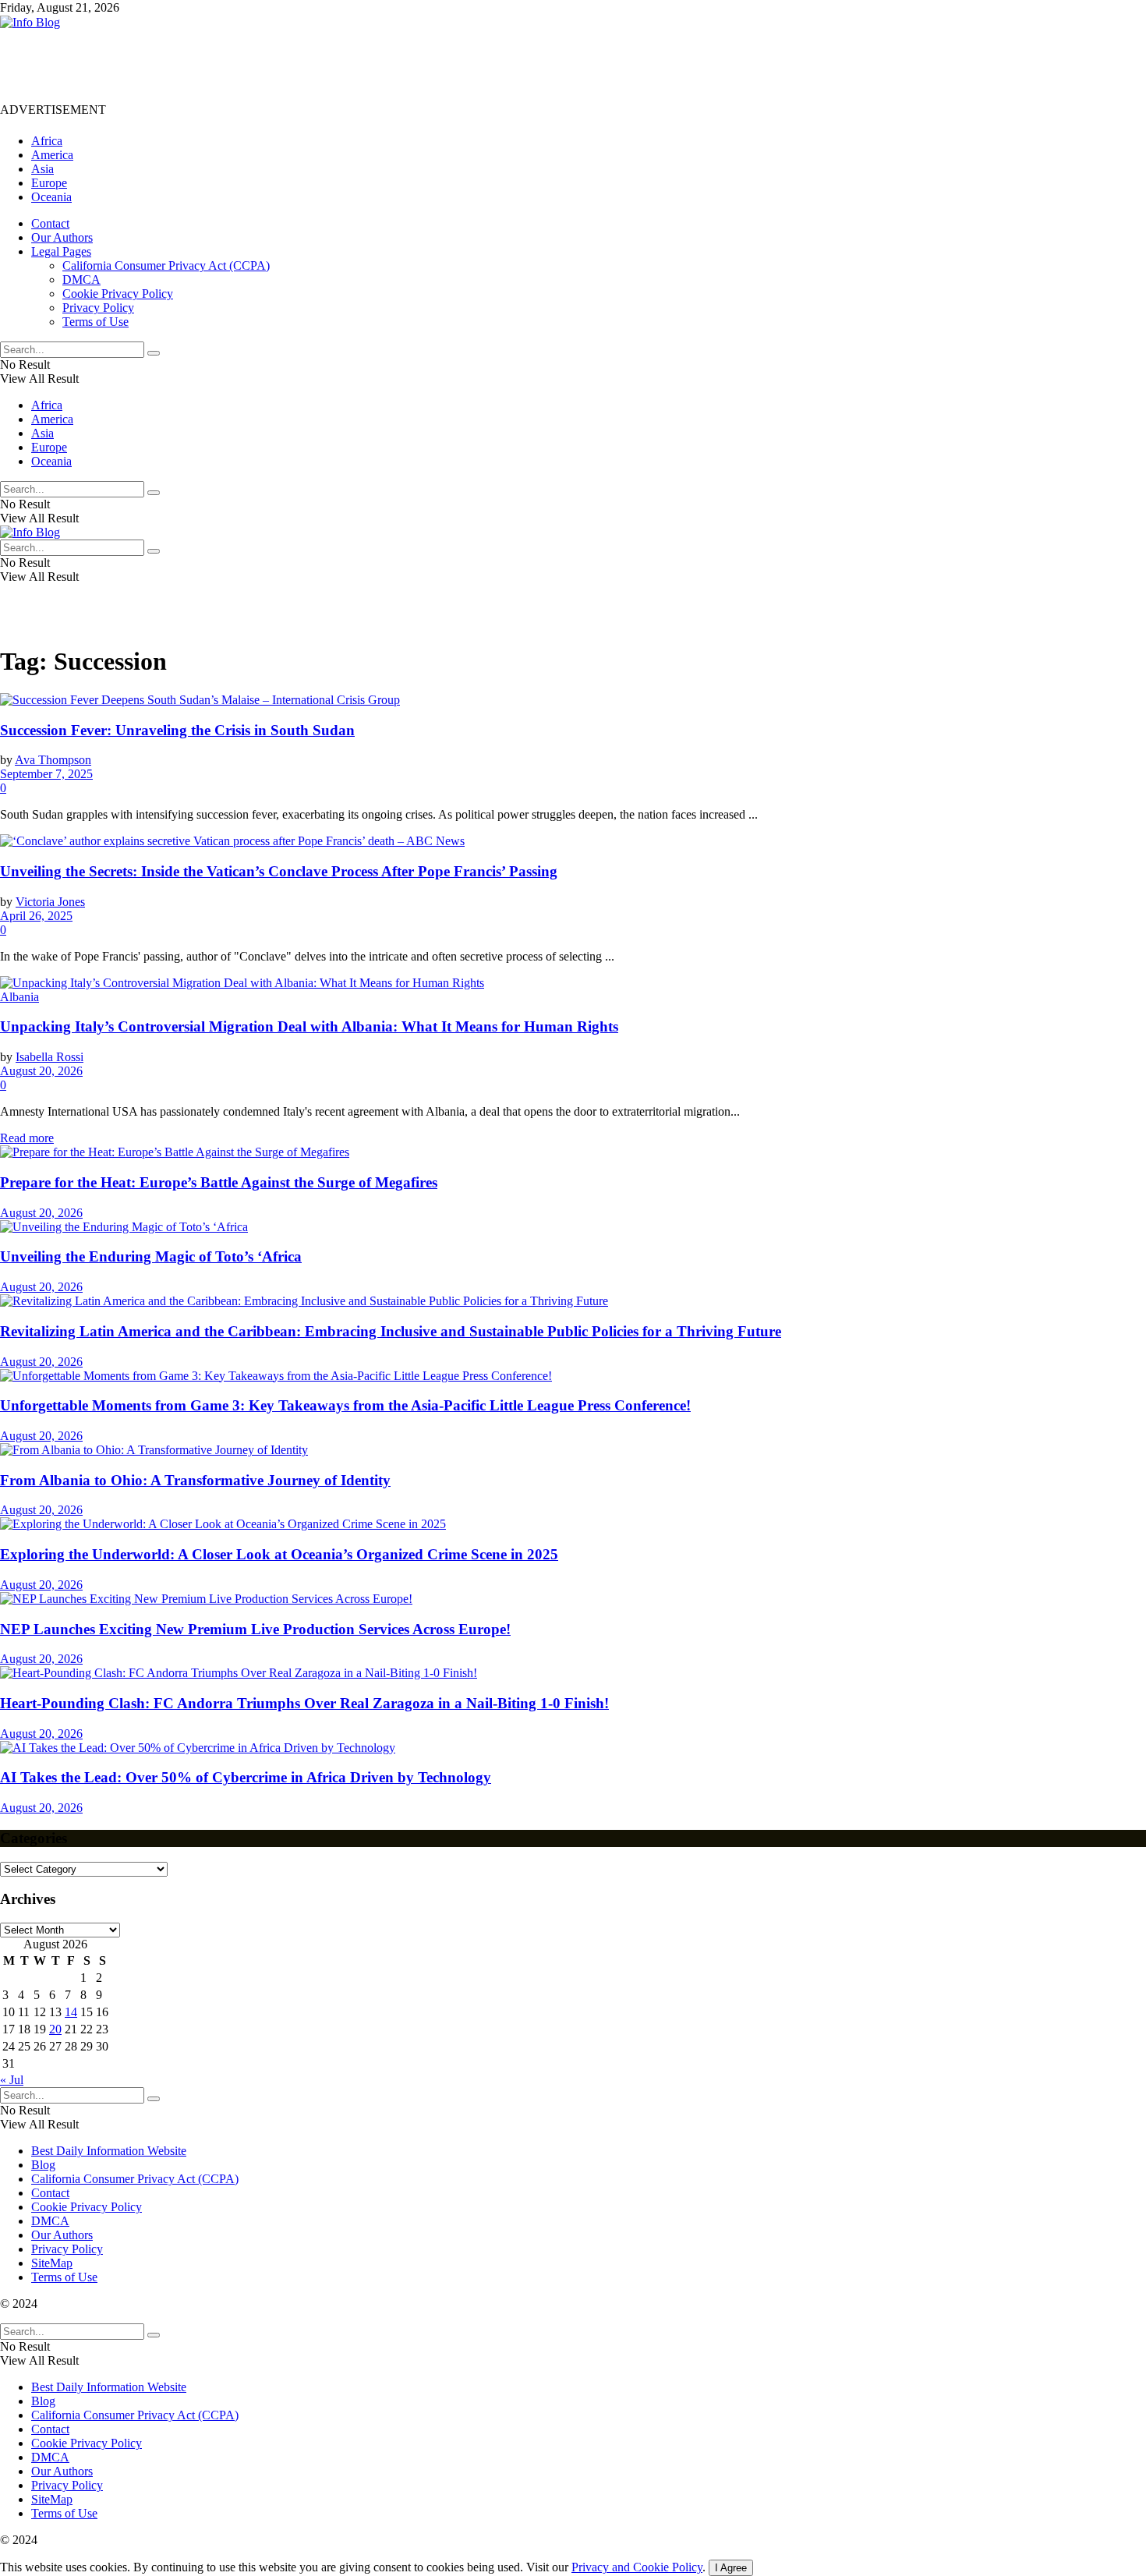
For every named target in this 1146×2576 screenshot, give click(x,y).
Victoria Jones (50, 902)
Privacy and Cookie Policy (637, 2567)
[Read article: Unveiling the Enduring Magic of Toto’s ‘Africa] (573, 1227)
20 (55, 2029)
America (52, 155)
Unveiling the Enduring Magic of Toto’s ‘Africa (151, 1256)
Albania (19, 997)
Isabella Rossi (50, 1057)
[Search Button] (154, 353)
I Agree (731, 2568)
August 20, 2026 (41, 1071)
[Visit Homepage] (30, 22)
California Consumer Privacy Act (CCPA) (166, 265)
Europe (49, 183)
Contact (50, 223)
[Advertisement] (284, 65)
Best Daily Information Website (109, 2151)
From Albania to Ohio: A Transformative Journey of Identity (195, 1480)
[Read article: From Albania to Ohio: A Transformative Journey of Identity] (573, 1450)
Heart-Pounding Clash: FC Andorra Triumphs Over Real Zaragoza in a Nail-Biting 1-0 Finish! (304, 1703)
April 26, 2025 (36, 916)
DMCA (81, 280)
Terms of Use (95, 322)
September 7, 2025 (46, 774)
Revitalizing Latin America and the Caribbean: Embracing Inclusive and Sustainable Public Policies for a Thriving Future (391, 1331)
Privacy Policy (98, 308)
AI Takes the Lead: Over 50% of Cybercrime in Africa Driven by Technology (246, 1777)
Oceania (51, 197)
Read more (27, 1138)
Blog (43, 2165)
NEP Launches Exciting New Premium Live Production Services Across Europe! (255, 1629)
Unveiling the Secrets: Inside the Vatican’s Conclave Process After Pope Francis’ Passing (279, 871)
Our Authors (62, 237)
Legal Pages (61, 251)
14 (71, 2012)
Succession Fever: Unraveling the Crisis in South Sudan (177, 730)
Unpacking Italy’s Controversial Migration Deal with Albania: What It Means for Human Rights (309, 1026)
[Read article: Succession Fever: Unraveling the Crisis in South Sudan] (573, 700)
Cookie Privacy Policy (118, 294)
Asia (42, 169)
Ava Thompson (53, 760)
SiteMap (52, 2263)
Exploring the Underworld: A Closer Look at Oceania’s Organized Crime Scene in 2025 (279, 1554)
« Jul (12, 2080)
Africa (47, 141)
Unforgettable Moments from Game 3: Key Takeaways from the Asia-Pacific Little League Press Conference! (345, 1405)
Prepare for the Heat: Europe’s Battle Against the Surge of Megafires (219, 1182)
